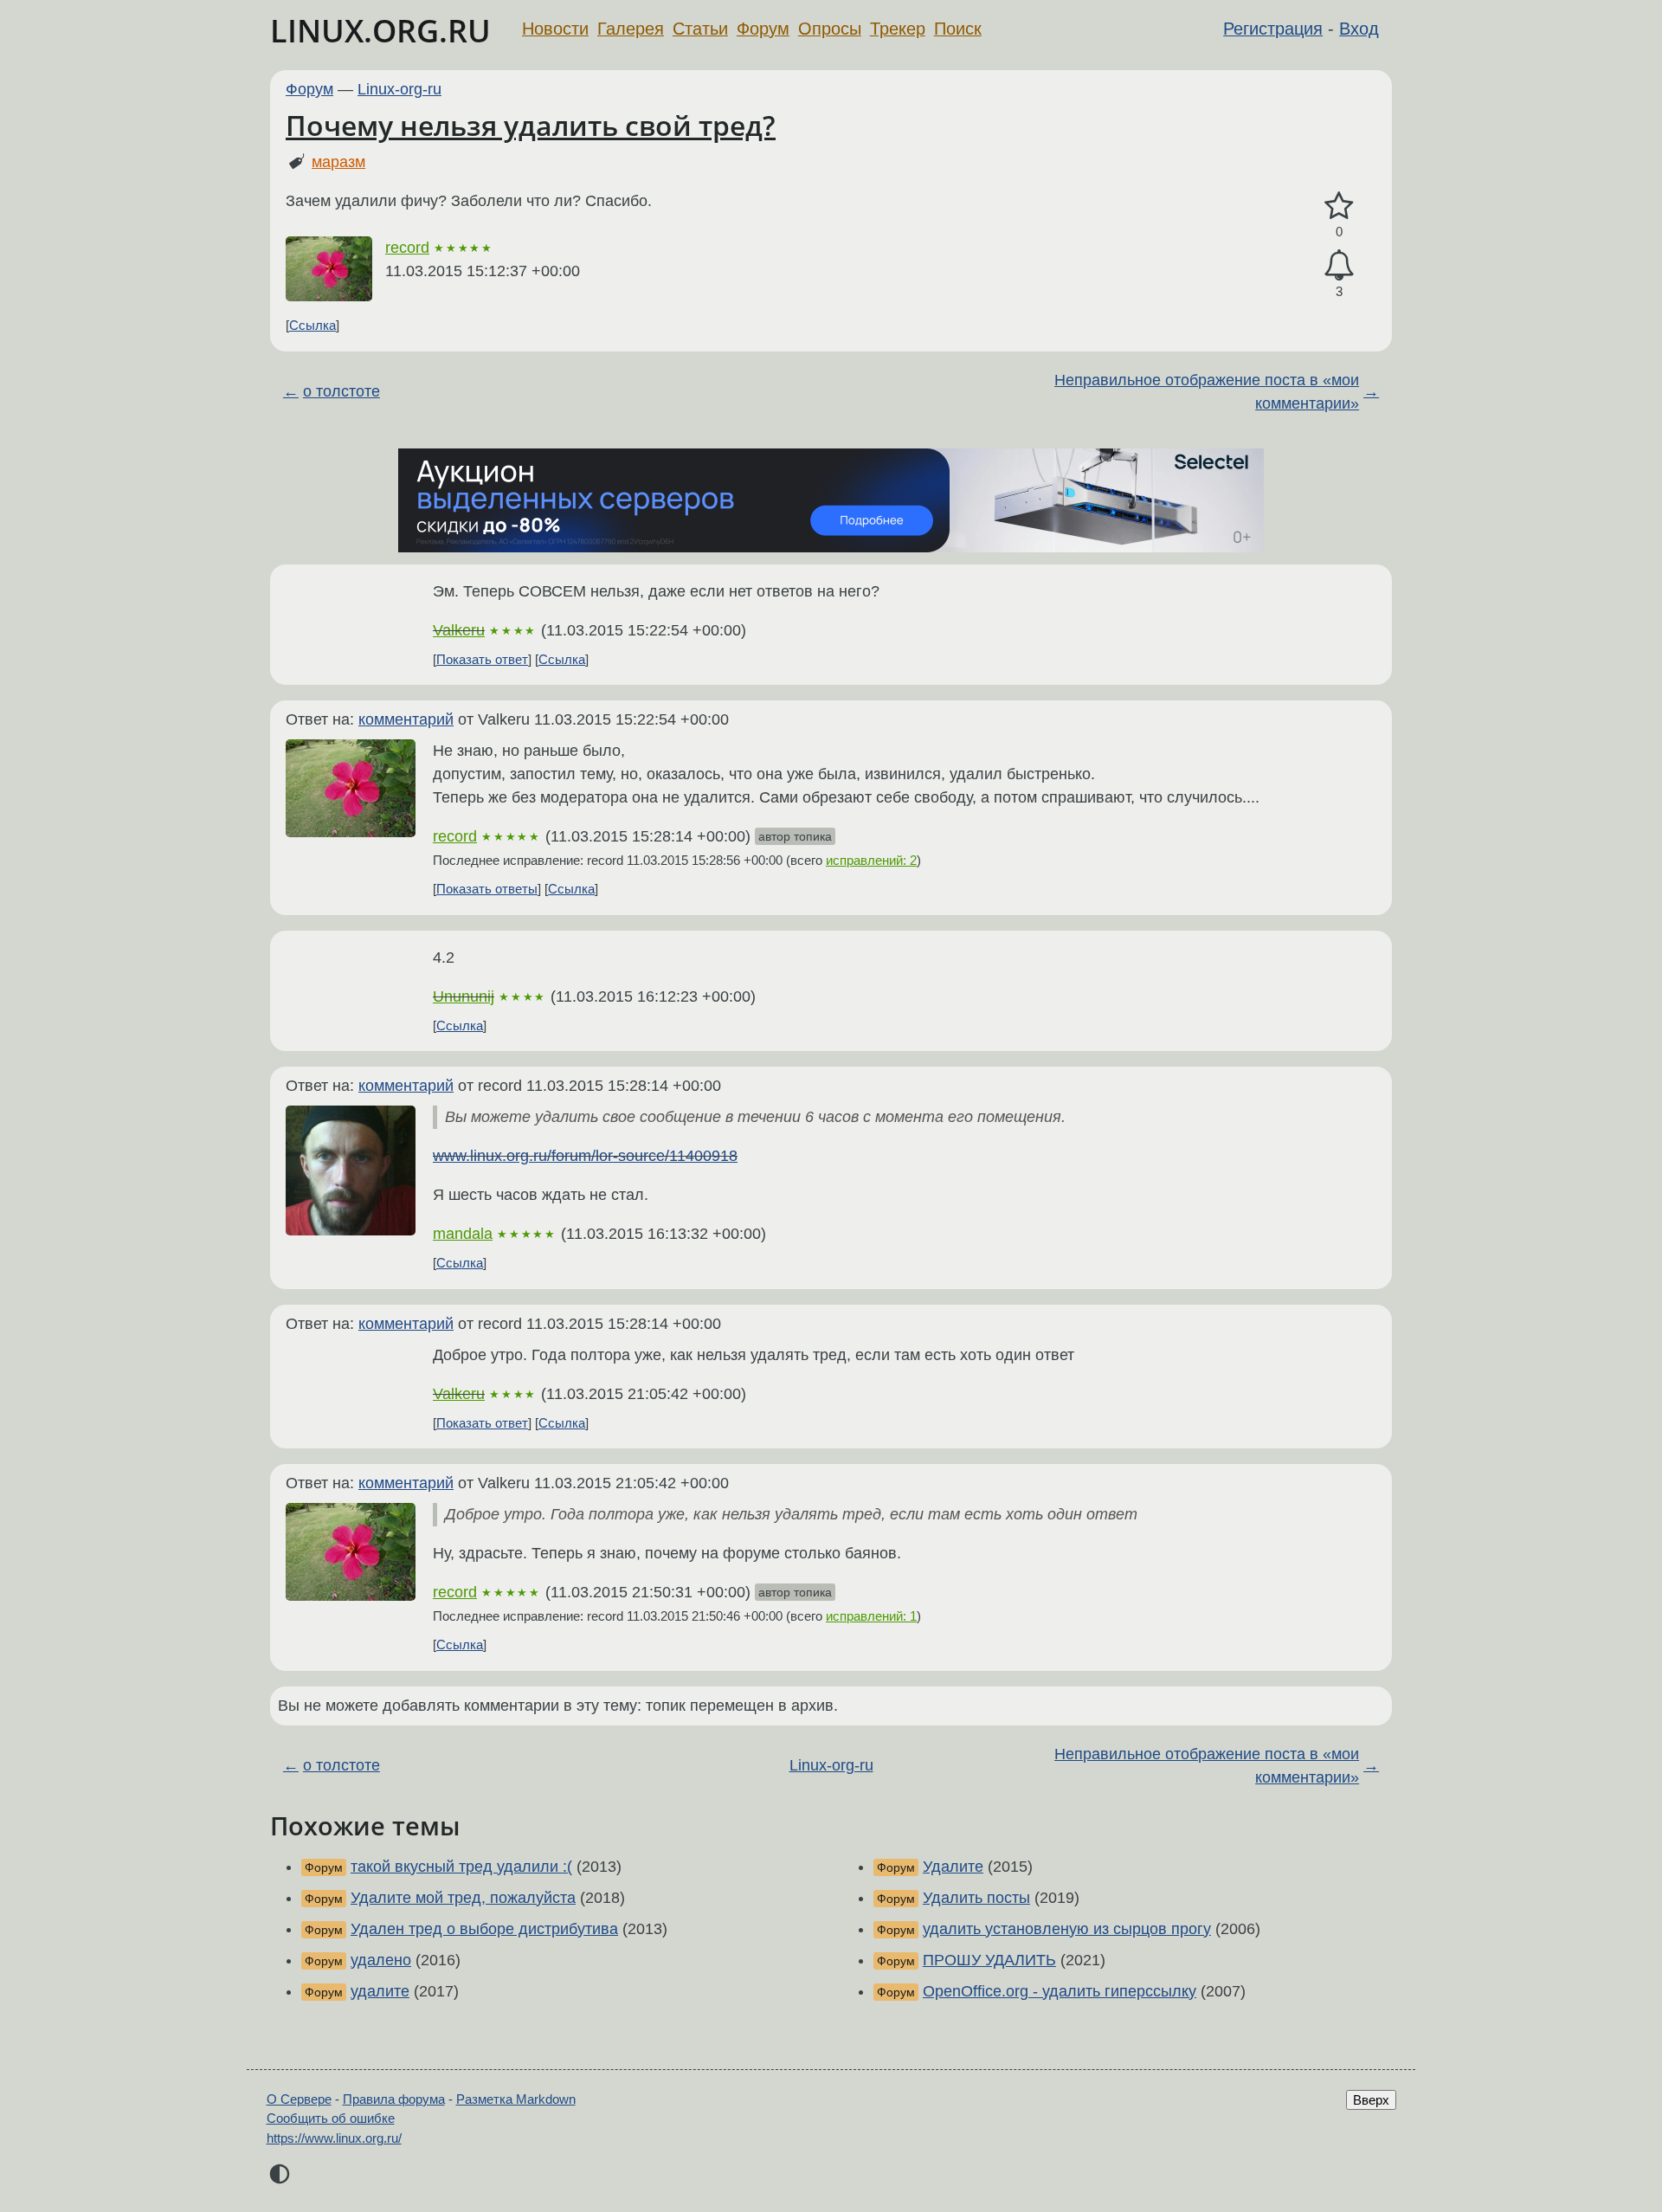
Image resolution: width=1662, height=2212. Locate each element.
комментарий (406, 719)
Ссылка (312, 325)
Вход (1359, 29)
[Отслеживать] (1339, 265)
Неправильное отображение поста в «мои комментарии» (1207, 392)
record (407, 248)
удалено (381, 1960)
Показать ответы (487, 889)
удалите (380, 1991)
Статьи (700, 29)
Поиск (958, 29)
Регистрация (1273, 29)
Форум (763, 29)
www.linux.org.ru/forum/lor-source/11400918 (585, 1156)
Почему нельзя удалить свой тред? (531, 125)
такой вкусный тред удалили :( (461, 1867)
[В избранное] (1339, 206)
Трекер (898, 29)
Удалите (953, 1867)
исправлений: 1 (871, 1616)
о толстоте (341, 391)
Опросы (830, 29)
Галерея (631, 29)
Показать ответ (482, 659)
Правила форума (394, 2099)
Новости (555, 29)
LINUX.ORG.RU (380, 31)
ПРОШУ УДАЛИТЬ (989, 1960)
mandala (463, 1234)
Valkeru (459, 630)
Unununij (464, 996)
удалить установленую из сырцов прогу (1067, 1929)
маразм (338, 162)
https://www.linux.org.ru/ (334, 2138)
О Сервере (299, 2099)
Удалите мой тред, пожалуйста (463, 1898)
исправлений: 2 (871, 860)
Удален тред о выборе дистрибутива (484, 1929)
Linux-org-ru (399, 89)
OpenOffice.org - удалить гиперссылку (1060, 1991)
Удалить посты (976, 1898)
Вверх (1371, 2100)
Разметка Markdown (516, 2099)
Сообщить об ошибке (331, 2118)
